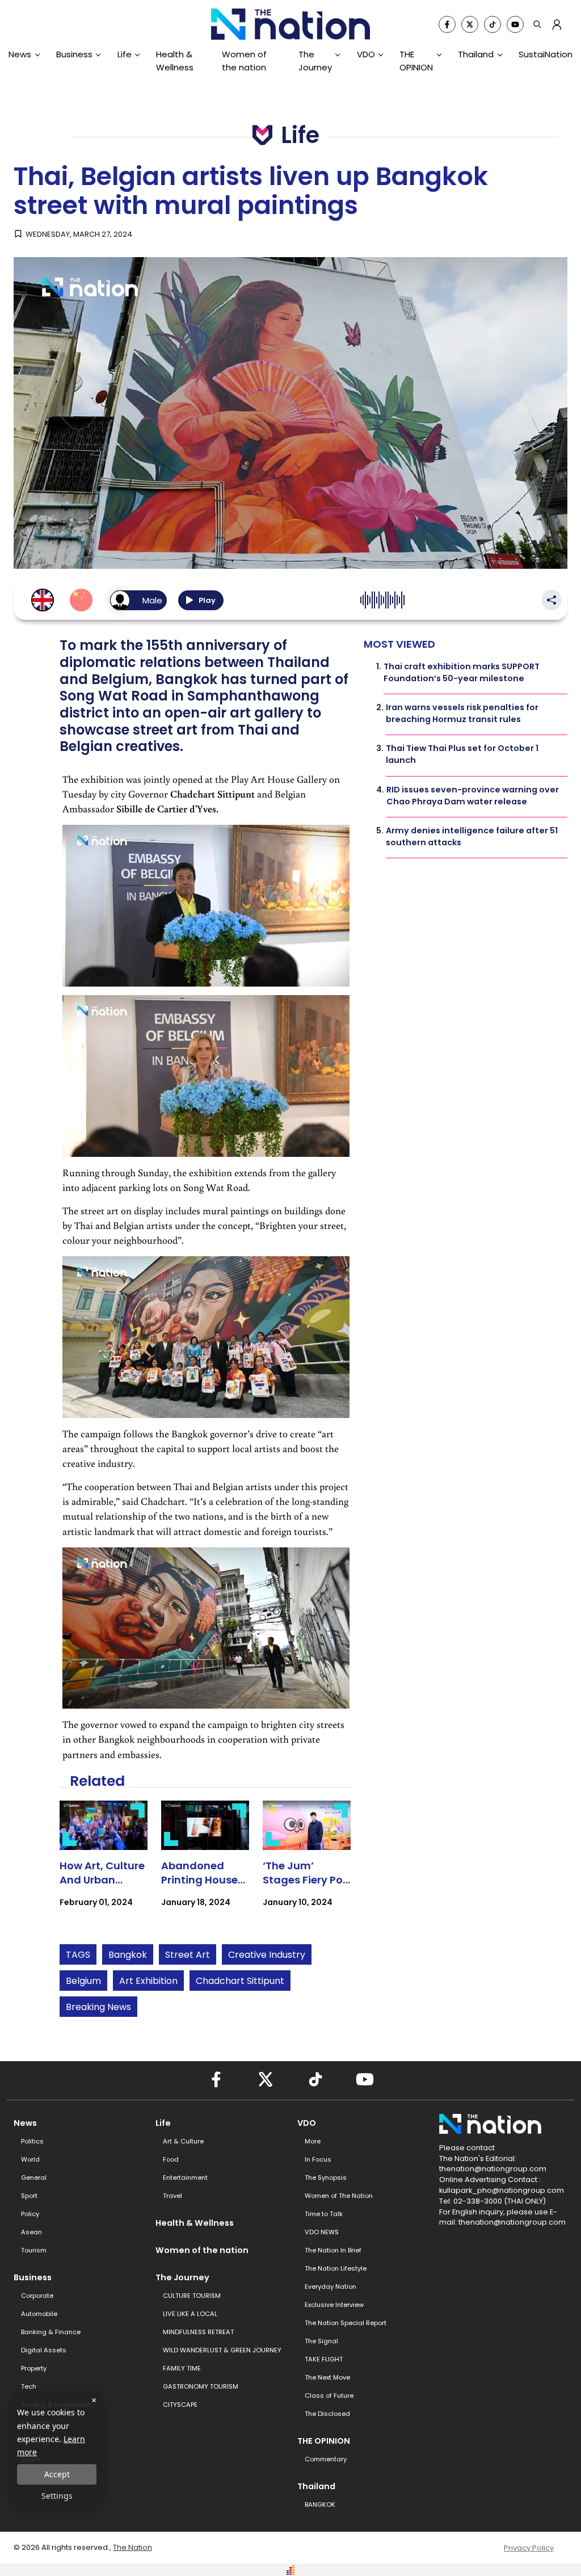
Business (74, 54)
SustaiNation (546, 54)
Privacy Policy (529, 2548)
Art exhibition (148, 1981)
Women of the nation (244, 60)
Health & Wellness (175, 60)
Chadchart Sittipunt (240, 1981)
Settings (57, 2496)
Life (125, 54)
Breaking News (98, 2007)
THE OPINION (416, 60)
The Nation (132, 2547)
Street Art (188, 1955)
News (20, 54)
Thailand (476, 54)
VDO (366, 54)
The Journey (315, 60)
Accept (57, 2474)
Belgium (83, 1981)
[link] (104, 1864)
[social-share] (447, 24)
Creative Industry (267, 1955)
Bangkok (128, 1955)
